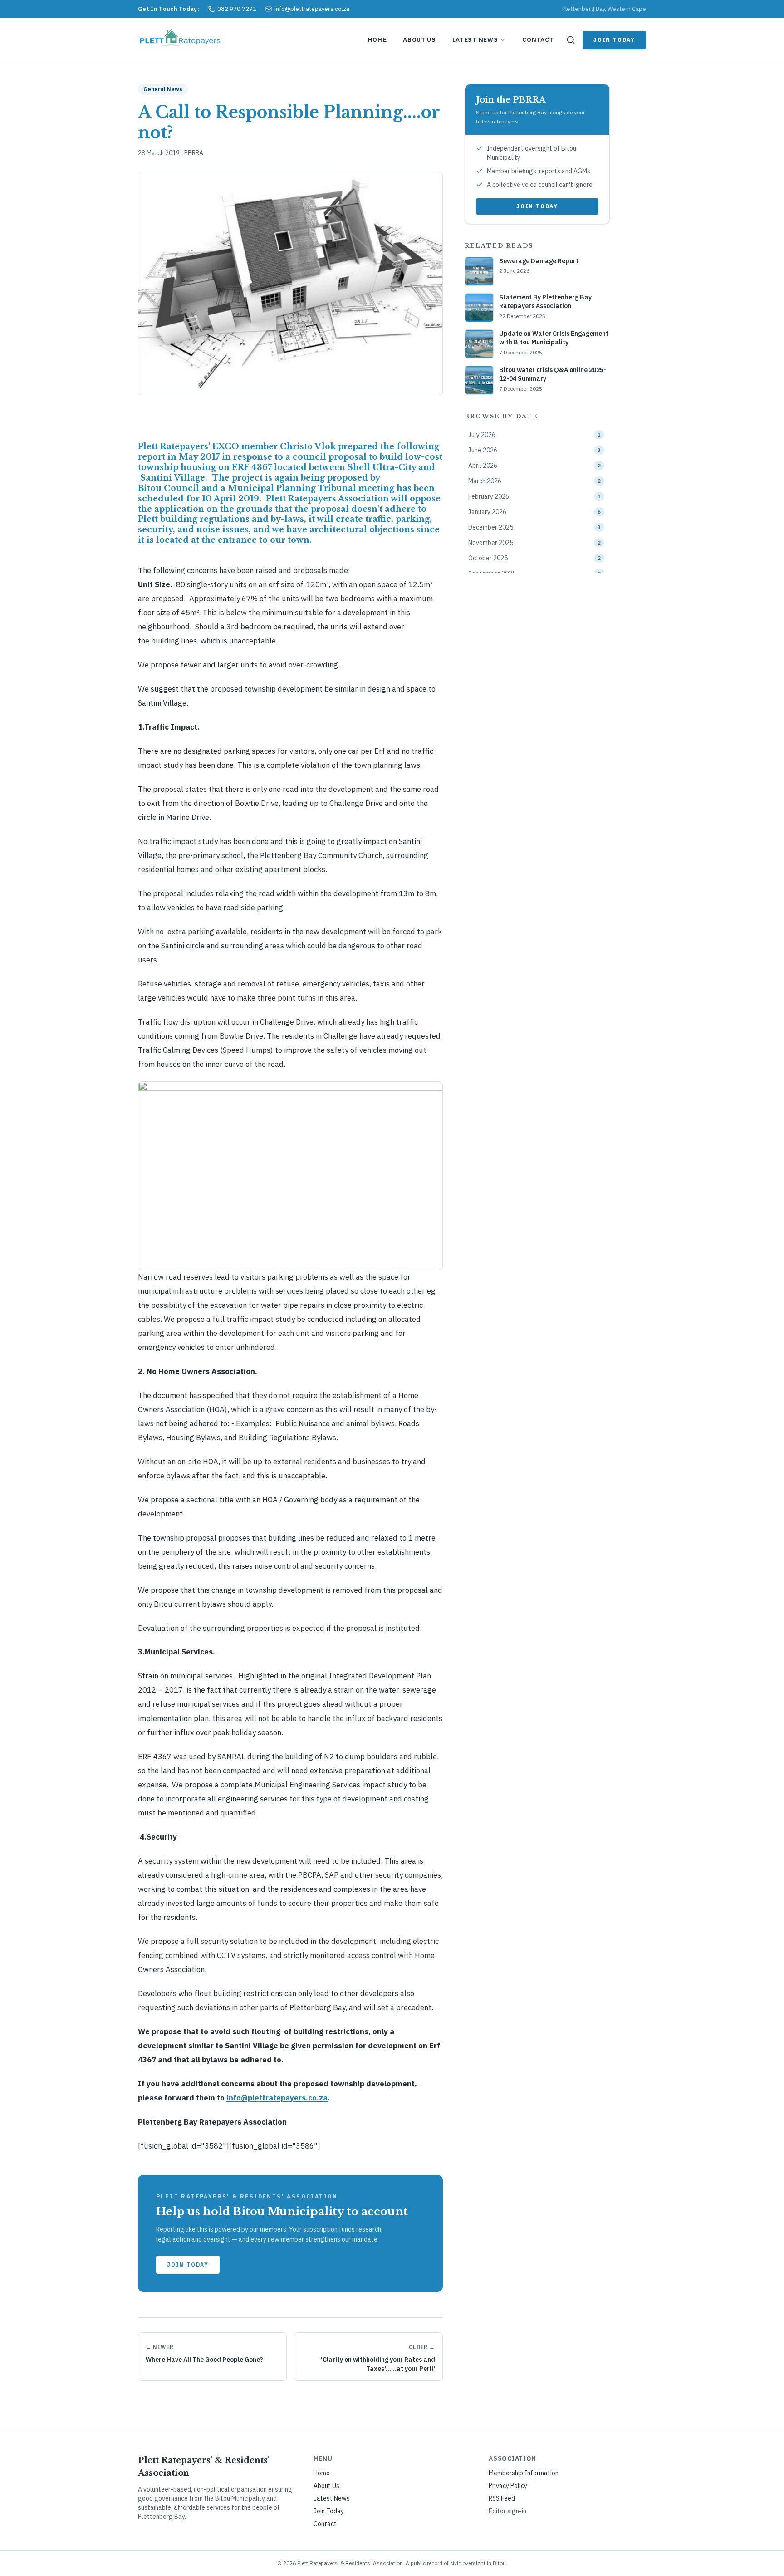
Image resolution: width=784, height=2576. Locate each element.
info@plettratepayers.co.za (277, 2098)
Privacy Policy (508, 2486)
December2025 (534, 527)
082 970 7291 (237, 9)
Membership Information (524, 2473)
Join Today (614, 40)
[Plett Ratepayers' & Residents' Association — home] (182, 40)
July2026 (534, 435)
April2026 (534, 466)
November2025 (534, 543)
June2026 (534, 450)
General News (163, 89)
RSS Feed (502, 2498)
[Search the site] (571, 40)
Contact (538, 39)
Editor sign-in (507, 2511)
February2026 (534, 496)
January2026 (534, 512)
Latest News (475, 39)
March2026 (534, 481)
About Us (419, 39)
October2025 (534, 558)
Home (377, 39)
